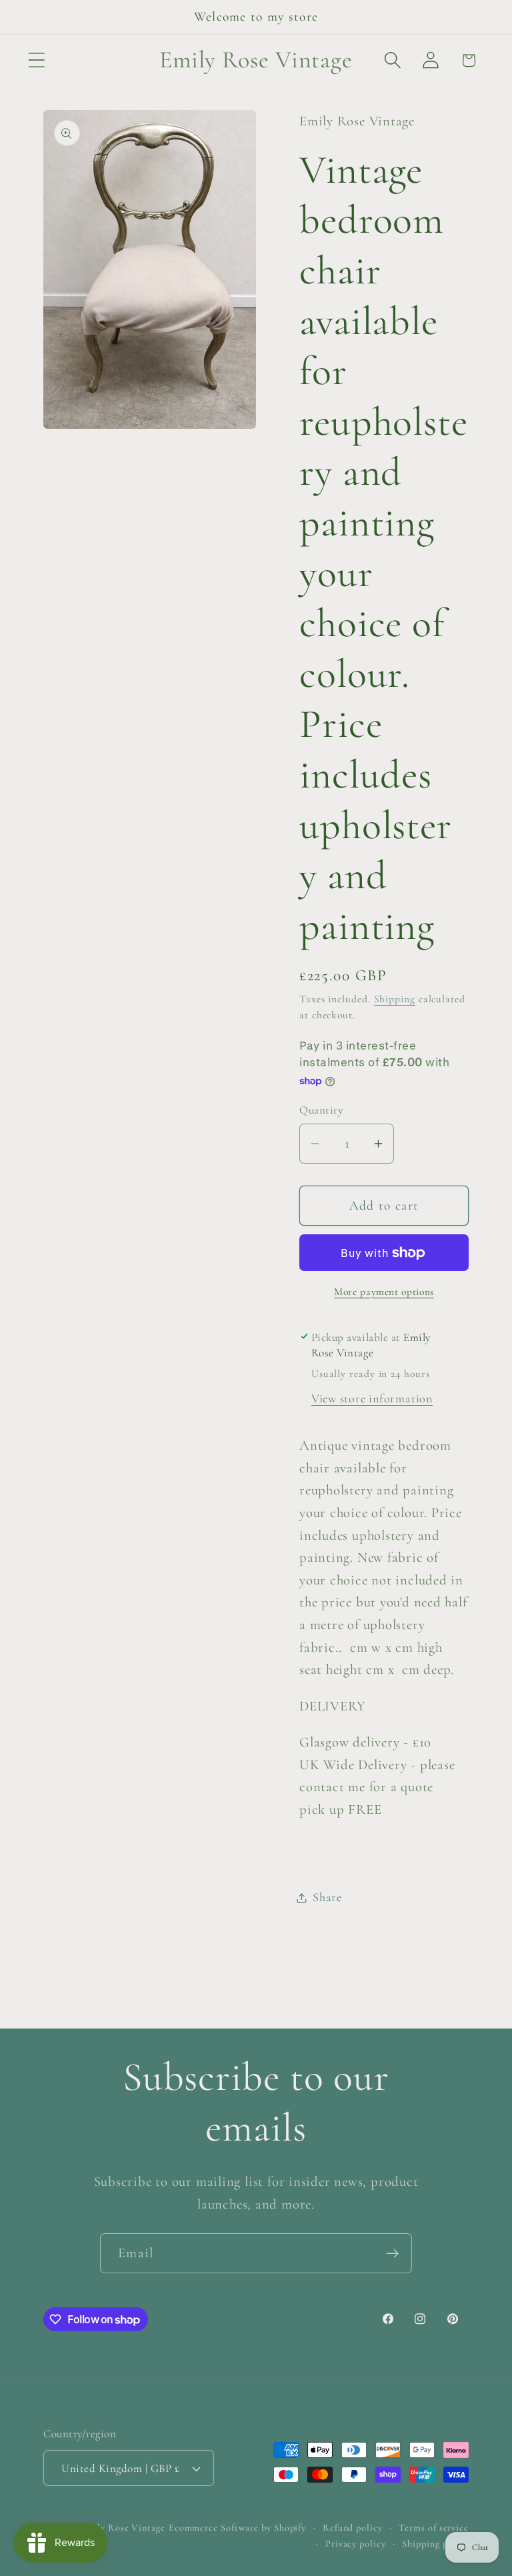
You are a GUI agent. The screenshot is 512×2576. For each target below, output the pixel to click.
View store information (372, 1398)
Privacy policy (356, 2544)
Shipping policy (435, 2544)
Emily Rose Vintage (122, 2528)
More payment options (384, 1292)
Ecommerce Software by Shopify (237, 2528)
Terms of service (434, 2528)
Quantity (321, 1110)
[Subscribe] (392, 2254)
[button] (36, 60)
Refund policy (353, 2528)
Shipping (395, 999)
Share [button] (327, 1897)
